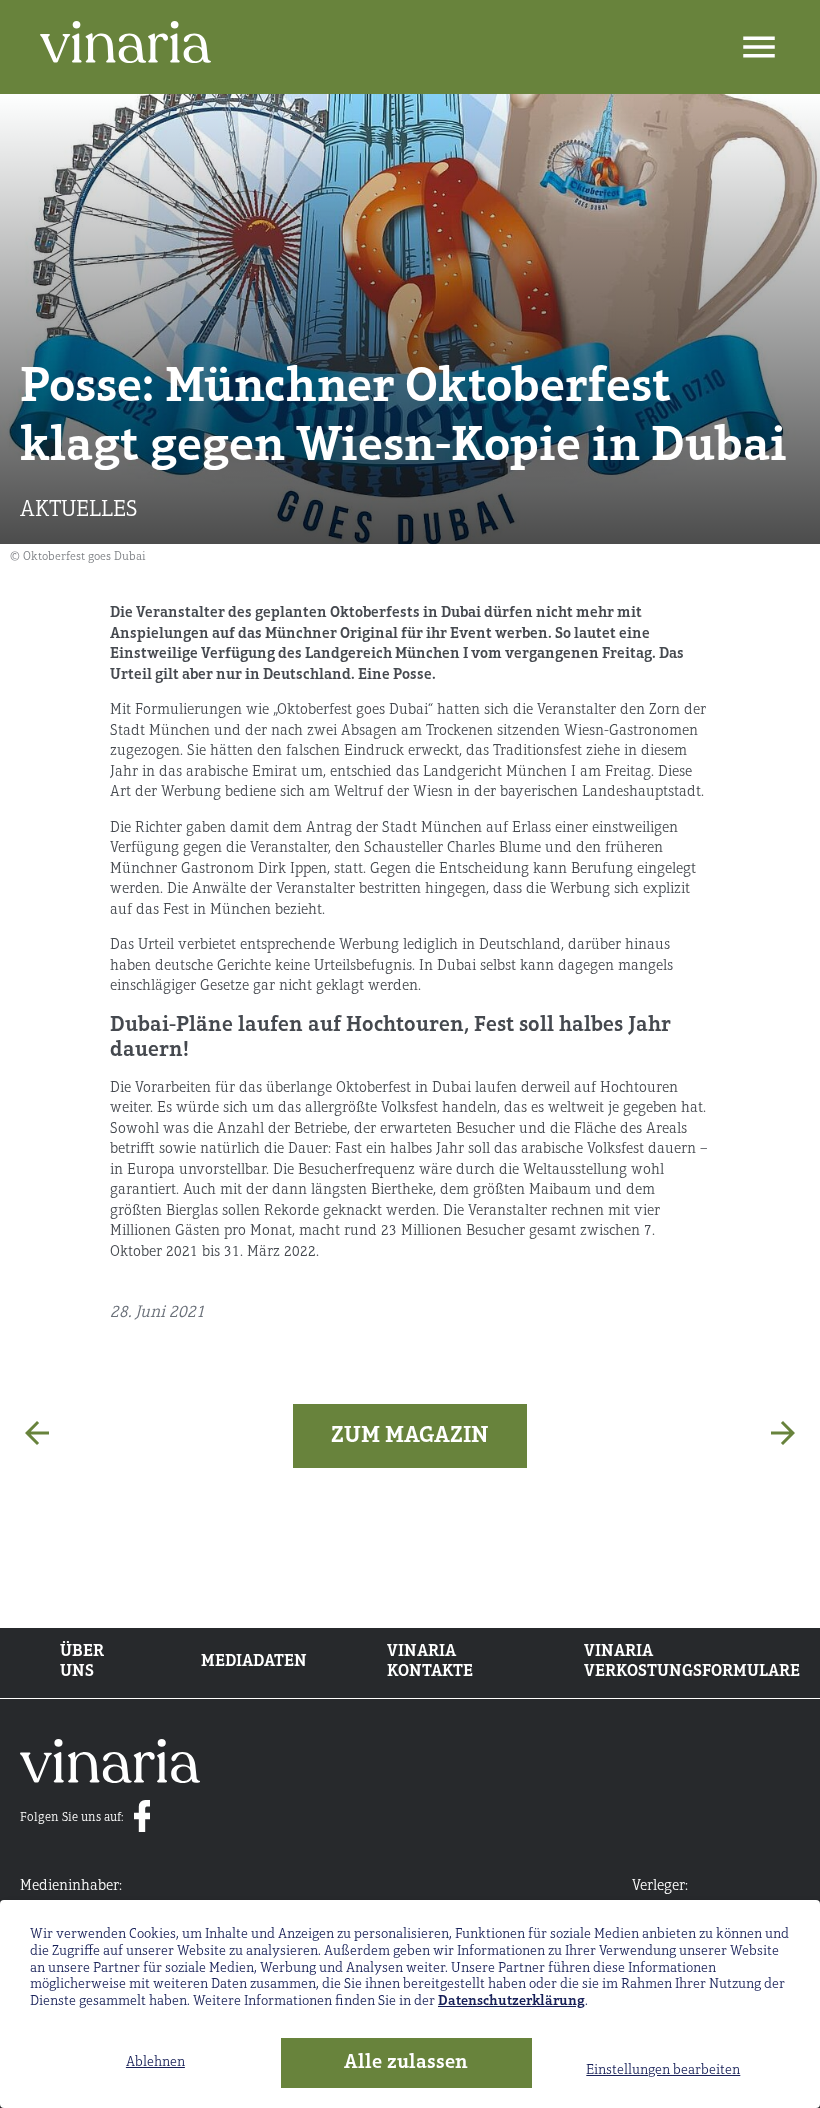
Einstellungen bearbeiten (663, 2070)
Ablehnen (155, 2062)
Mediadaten (254, 1662)
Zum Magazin (410, 1436)
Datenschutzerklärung (511, 2001)
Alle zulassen (406, 2063)
